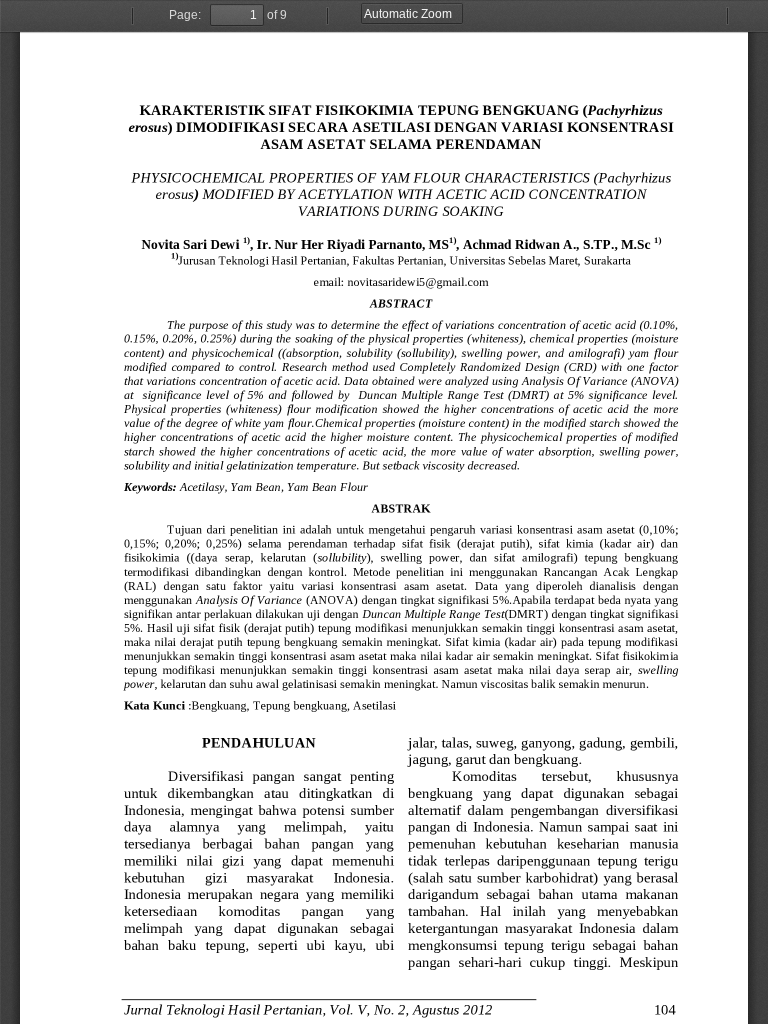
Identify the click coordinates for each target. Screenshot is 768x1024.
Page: (185, 15)
